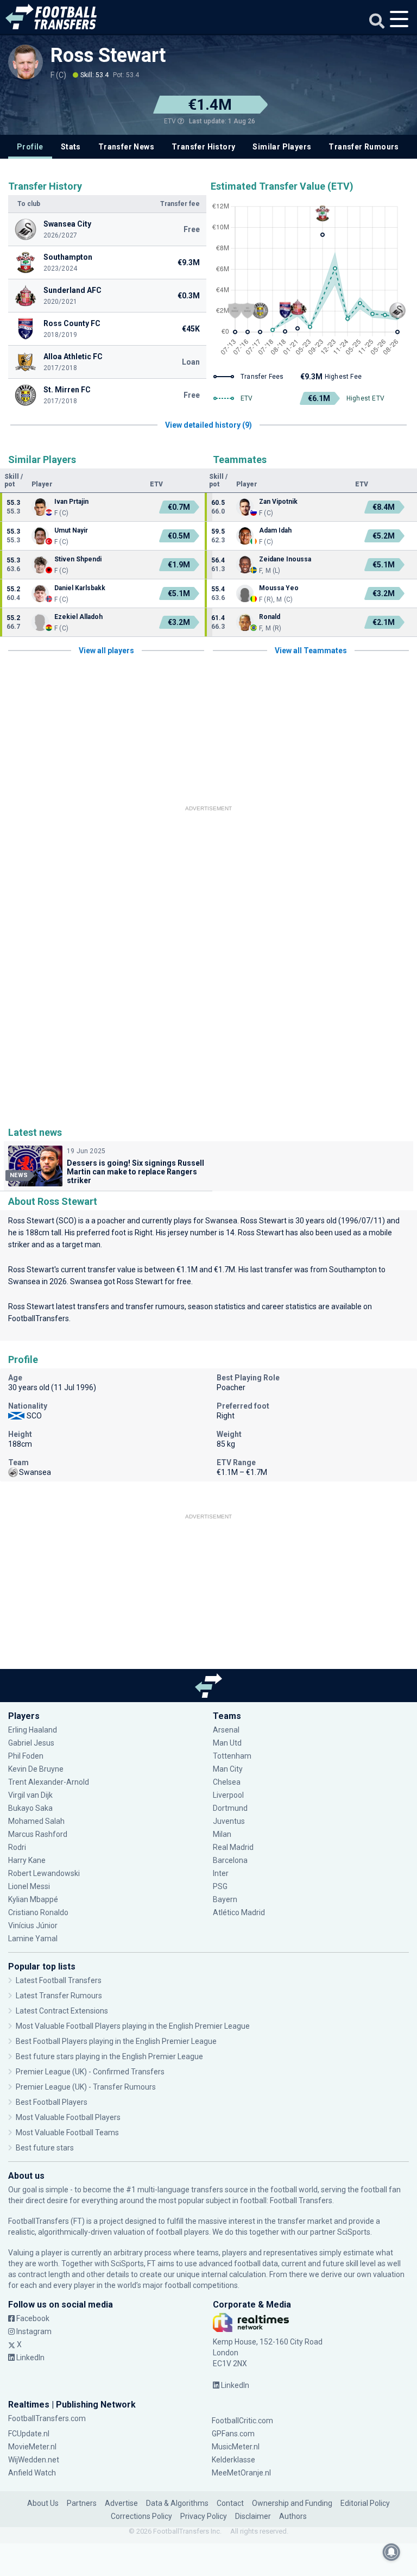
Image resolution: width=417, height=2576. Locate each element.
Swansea (221, 1221)
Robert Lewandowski (44, 1873)
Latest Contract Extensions (62, 2011)
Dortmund (230, 1808)
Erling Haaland (33, 1730)
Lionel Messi (30, 1886)
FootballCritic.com (242, 2421)
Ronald (270, 617)
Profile (30, 147)
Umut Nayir (71, 530)
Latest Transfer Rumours (59, 1996)
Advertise (121, 2503)
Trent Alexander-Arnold (49, 1782)
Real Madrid (233, 1847)
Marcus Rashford (38, 1834)
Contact (230, 2503)
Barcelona (230, 1860)
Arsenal (226, 1730)
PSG (220, 1886)
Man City (228, 1769)
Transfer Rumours (364, 147)
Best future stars (45, 2148)
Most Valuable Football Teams (67, 2133)
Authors (293, 2516)
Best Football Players (52, 2102)
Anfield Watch (32, 2473)
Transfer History (203, 147)
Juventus (229, 1821)
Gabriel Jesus (31, 1743)
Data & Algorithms (177, 2503)
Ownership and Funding (292, 2503)
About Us (43, 2503)
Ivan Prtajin (71, 502)
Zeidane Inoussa (285, 559)
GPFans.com (233, 2434)
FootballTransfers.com (47, 2418)
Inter (221, 1873)
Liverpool (228, 1795)
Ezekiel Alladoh (78, 617)
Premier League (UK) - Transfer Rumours (86, 2087)
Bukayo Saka (30, 1808)
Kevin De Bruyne (36, 1769)
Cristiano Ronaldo (38, 1912)
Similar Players (282, 147)
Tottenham (232, 1756)
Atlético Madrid (239, 1912)
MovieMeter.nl (32, 2447)
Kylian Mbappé (34, 1899)
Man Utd (227, 1743)
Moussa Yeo (279, 588)
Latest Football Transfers (59, 1980)
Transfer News (126, 147)
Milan (222, 1834)
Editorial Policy (365, 2503)
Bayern (225, 1899)
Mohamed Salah (36, 1821)
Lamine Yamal (33, 1939)
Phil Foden (26, 1756)
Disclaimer (253, 2516)
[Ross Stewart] (26, 62)
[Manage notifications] (391, 2552)
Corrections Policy (141, 2516)
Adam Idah (275, 530)
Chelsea (227, 1782)
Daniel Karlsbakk (80, 588)
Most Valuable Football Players (68, 2117)
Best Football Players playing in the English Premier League (116, 2041)
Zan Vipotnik (278, 502)
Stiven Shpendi (78, 559)
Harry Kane (28, 1860)
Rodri (17, 1847)
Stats (71, 147)
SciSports (354, 2232)
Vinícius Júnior (33, 1925)
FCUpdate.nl (29, 2434)
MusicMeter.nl (236, 2447)
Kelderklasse (233, 2460)
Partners (82, 2503)
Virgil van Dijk (31, 1795)
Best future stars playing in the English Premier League (109, 2056)
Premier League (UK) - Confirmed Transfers (90, 2072)
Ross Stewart (108, 55)
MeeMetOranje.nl (241, 2473)
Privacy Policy (204, 2516)
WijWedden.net (34, 2460)
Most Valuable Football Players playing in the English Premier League (133, 2026)
